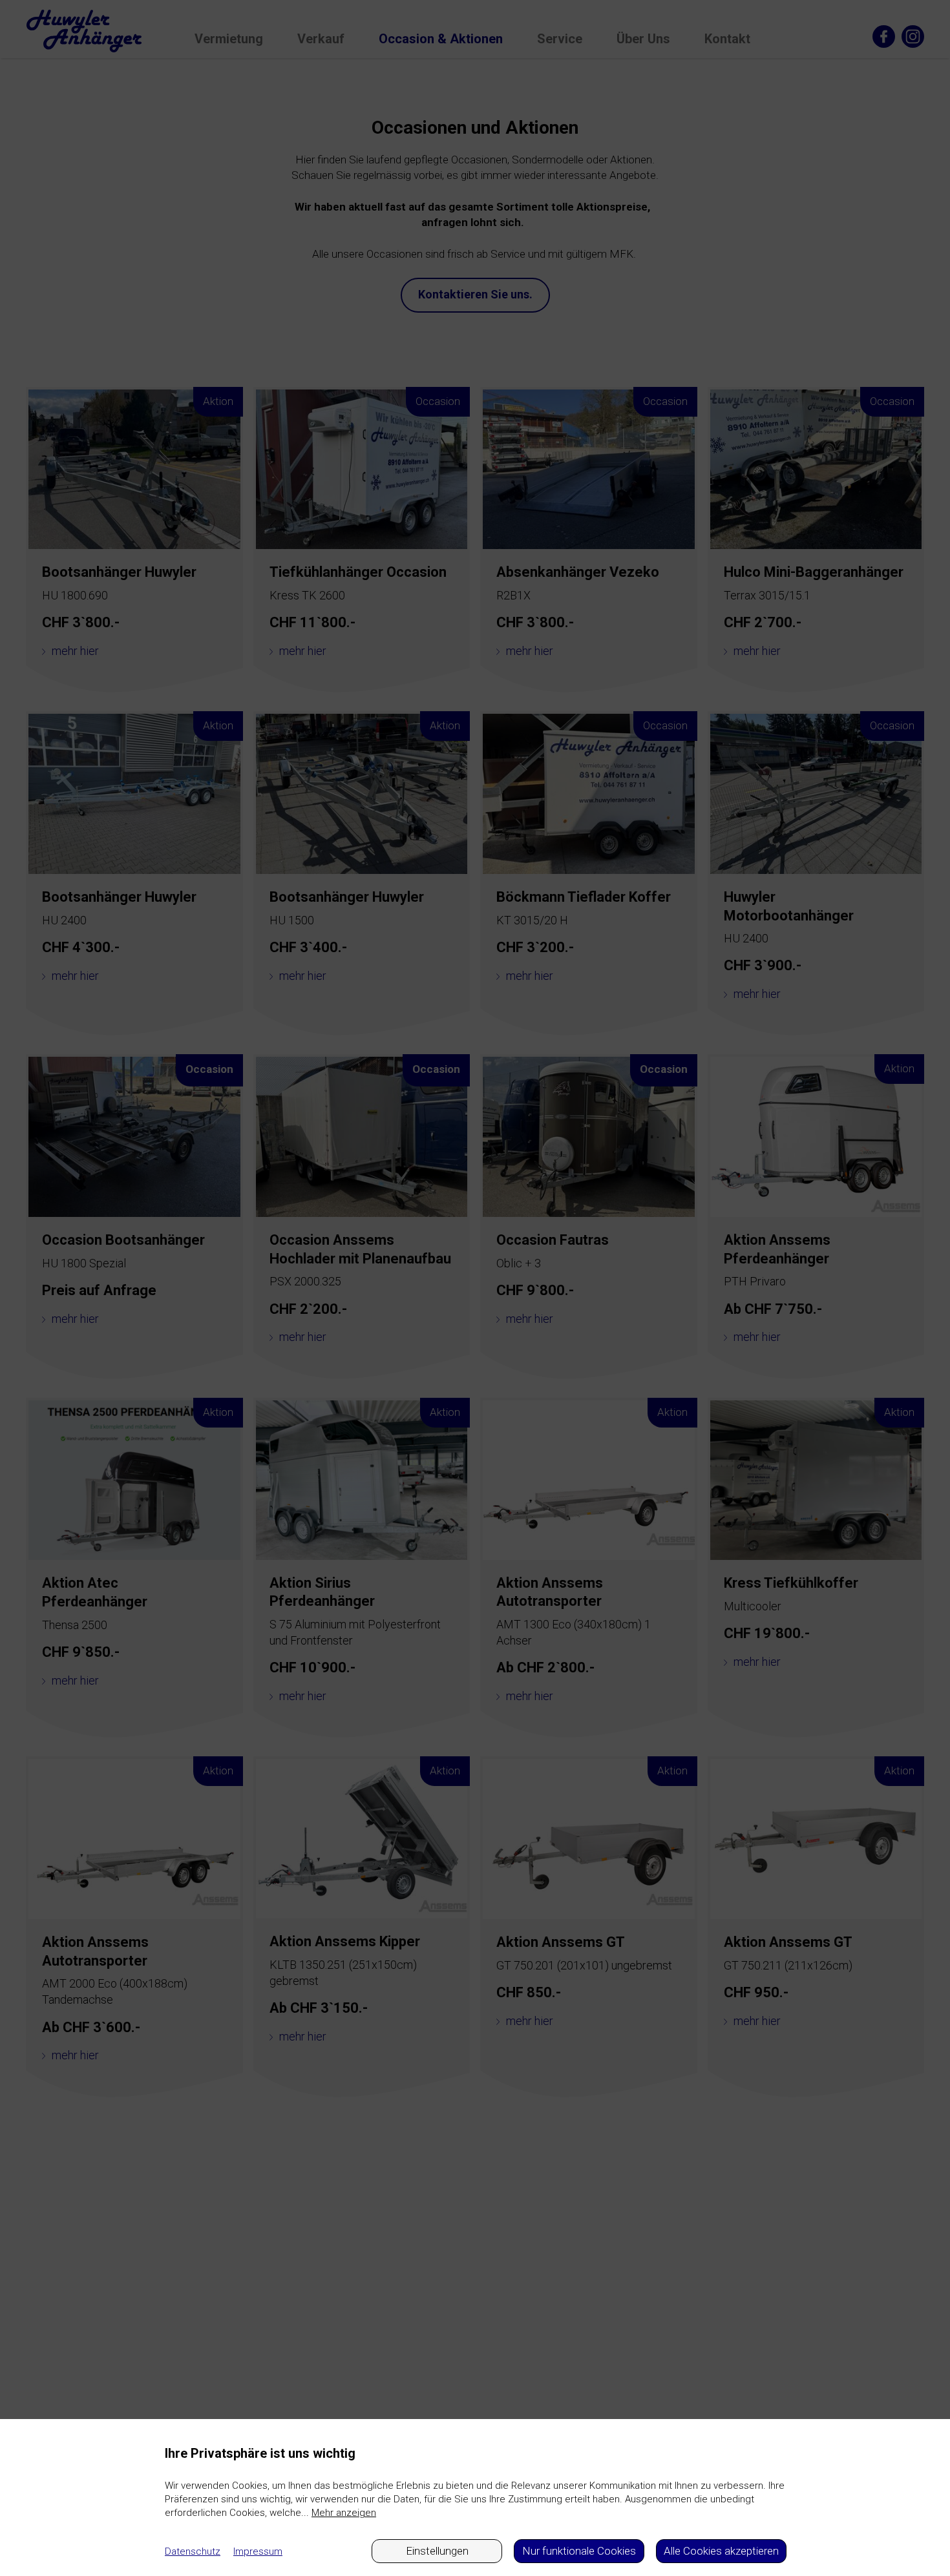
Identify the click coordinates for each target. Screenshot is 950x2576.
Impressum (258, 2551)
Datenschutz (193, 2551)
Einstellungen (437, 2551)
